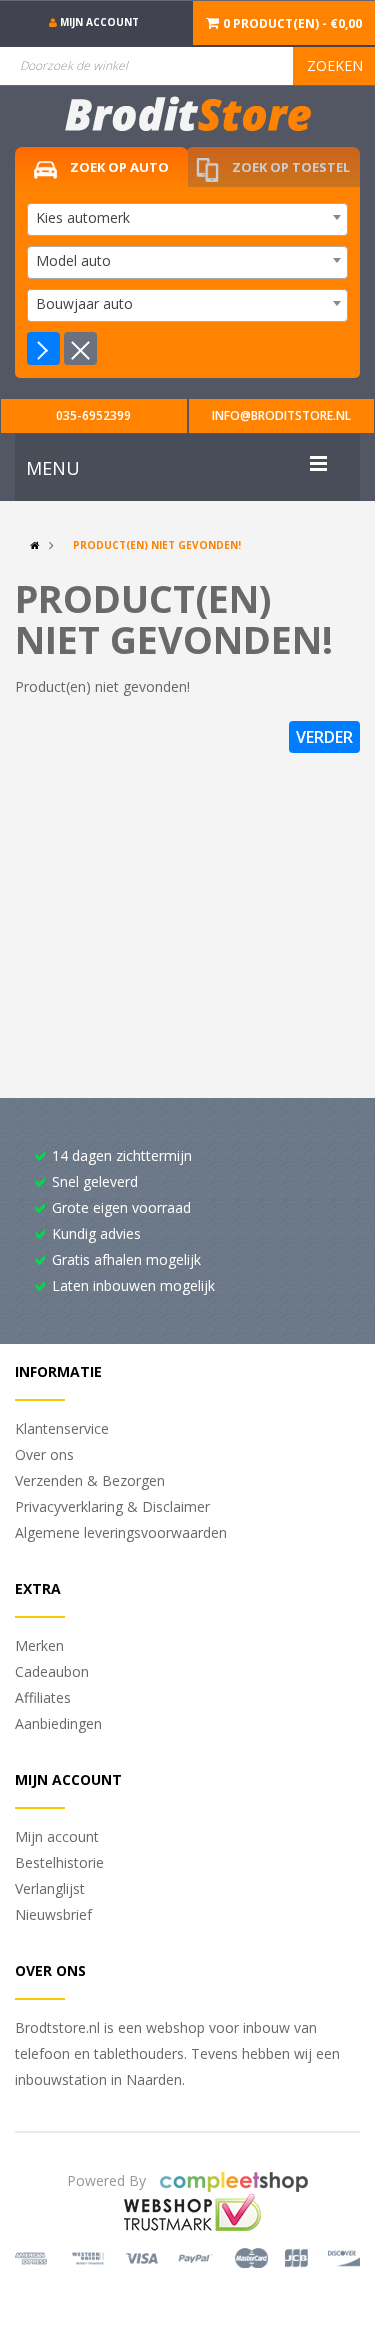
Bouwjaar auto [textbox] (84, 303)
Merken (39, 1645)
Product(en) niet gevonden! (157, 545)
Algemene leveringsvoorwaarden (121, 1532)
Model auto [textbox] (73, 260)
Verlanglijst (50, 1888)
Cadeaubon (52, 1671)
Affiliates (43, 1697)
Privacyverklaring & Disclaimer (112, 1506)
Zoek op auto (118, 167)
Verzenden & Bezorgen (90, 1480)
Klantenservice (62, 1428)
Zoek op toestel (289, 167)
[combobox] (187, 219)
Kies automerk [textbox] (83, 217)
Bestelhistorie (59, 1862)
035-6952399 (93, 415)
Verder (324, 737)
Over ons (44, 1454)
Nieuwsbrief (53, 1914)
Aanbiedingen (58, 1723)
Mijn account (57, 1836)
